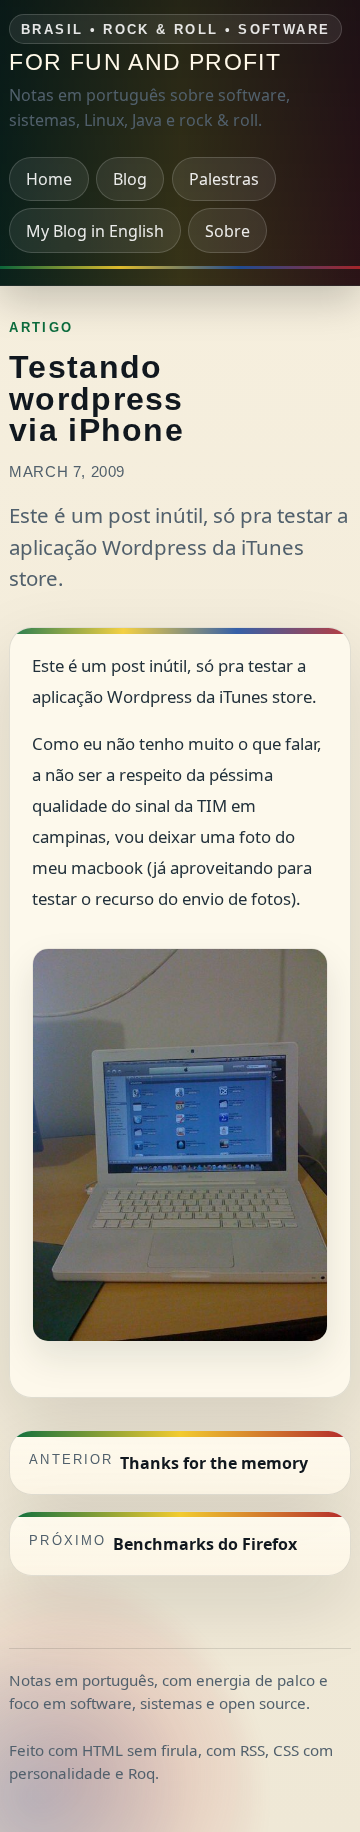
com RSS (235, 1750)
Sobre (227, 231)
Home (49, 179)
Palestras (224, 179)
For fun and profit (145, 62)
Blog (130, 179)
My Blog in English (95, 231)
